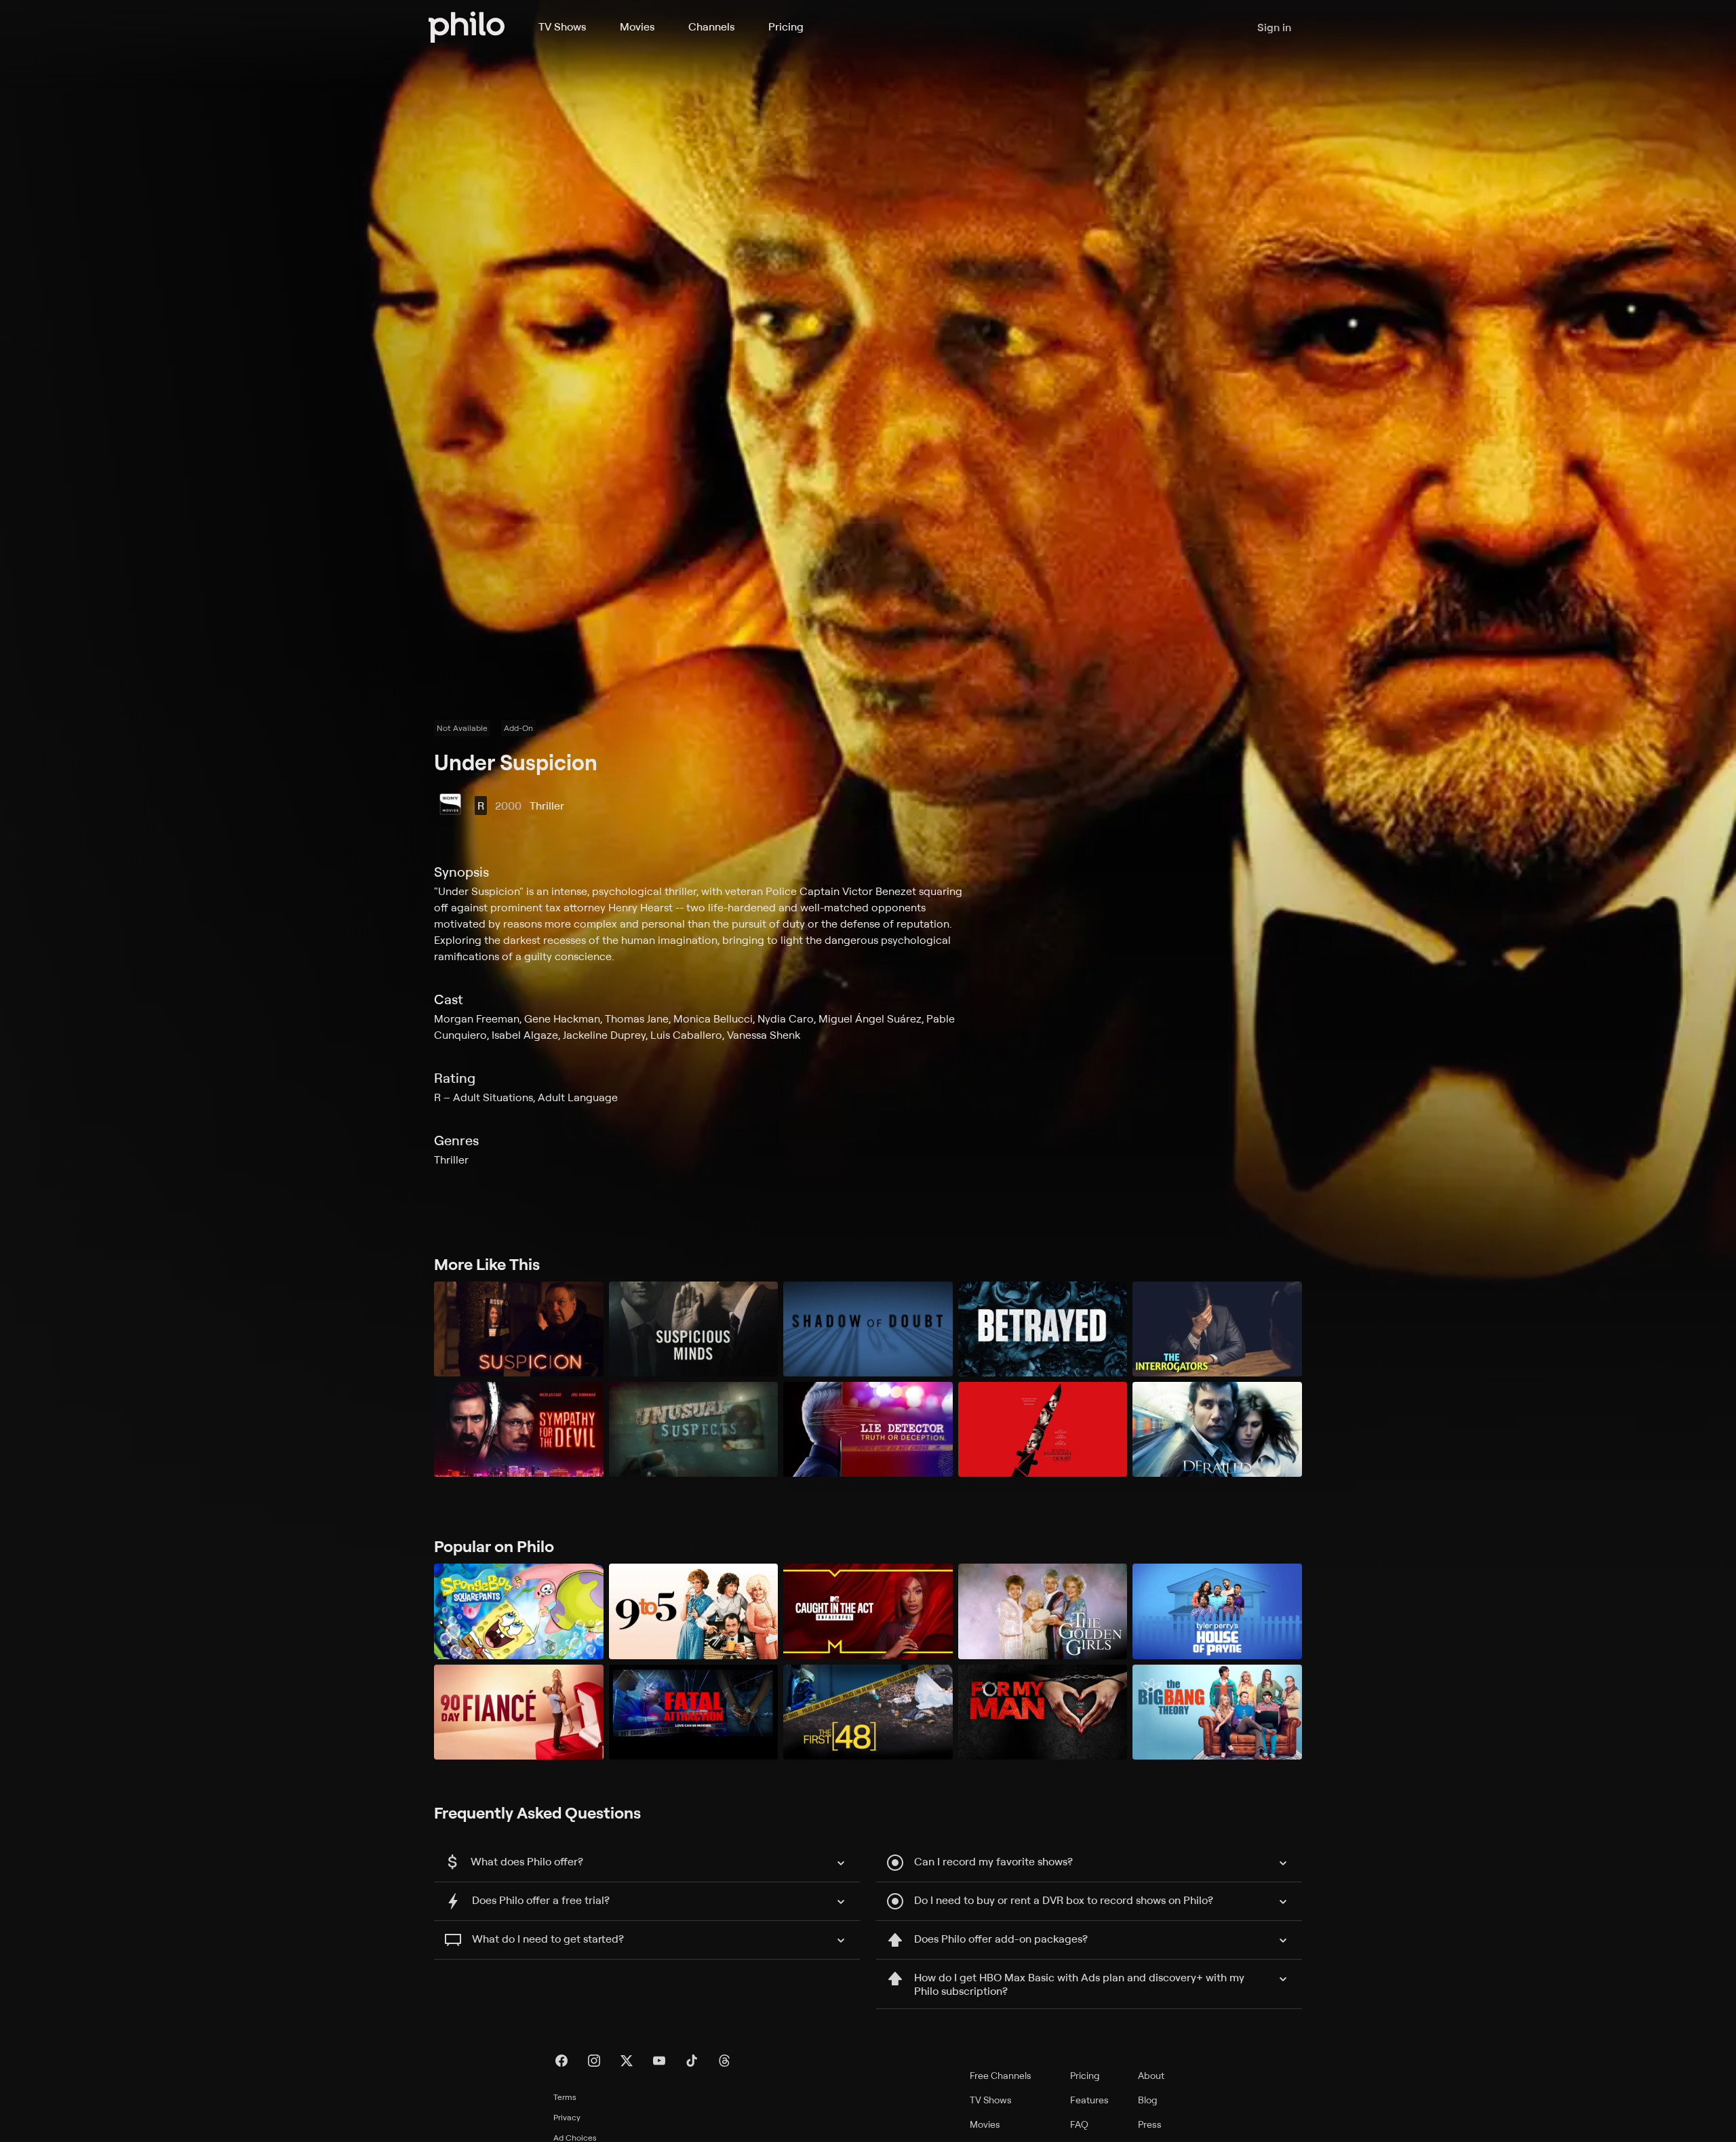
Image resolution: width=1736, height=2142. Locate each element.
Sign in (1274, 27)
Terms (565, 2097)
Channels (711, 26)
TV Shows (562, 26)
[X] (627, 2061)
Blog (1148, 2100)
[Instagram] (594, 2061)
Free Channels (1001, 2075)
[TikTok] (692, 2061)
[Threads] (724, 2061)
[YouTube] (659, 2061)
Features (1089, 2100)
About (1151, 2075)
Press (1150, 2124)
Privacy (567, 2117)
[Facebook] (561, 2061)
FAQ (1079, 2124)
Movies (637, 26)
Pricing (786, 26)
